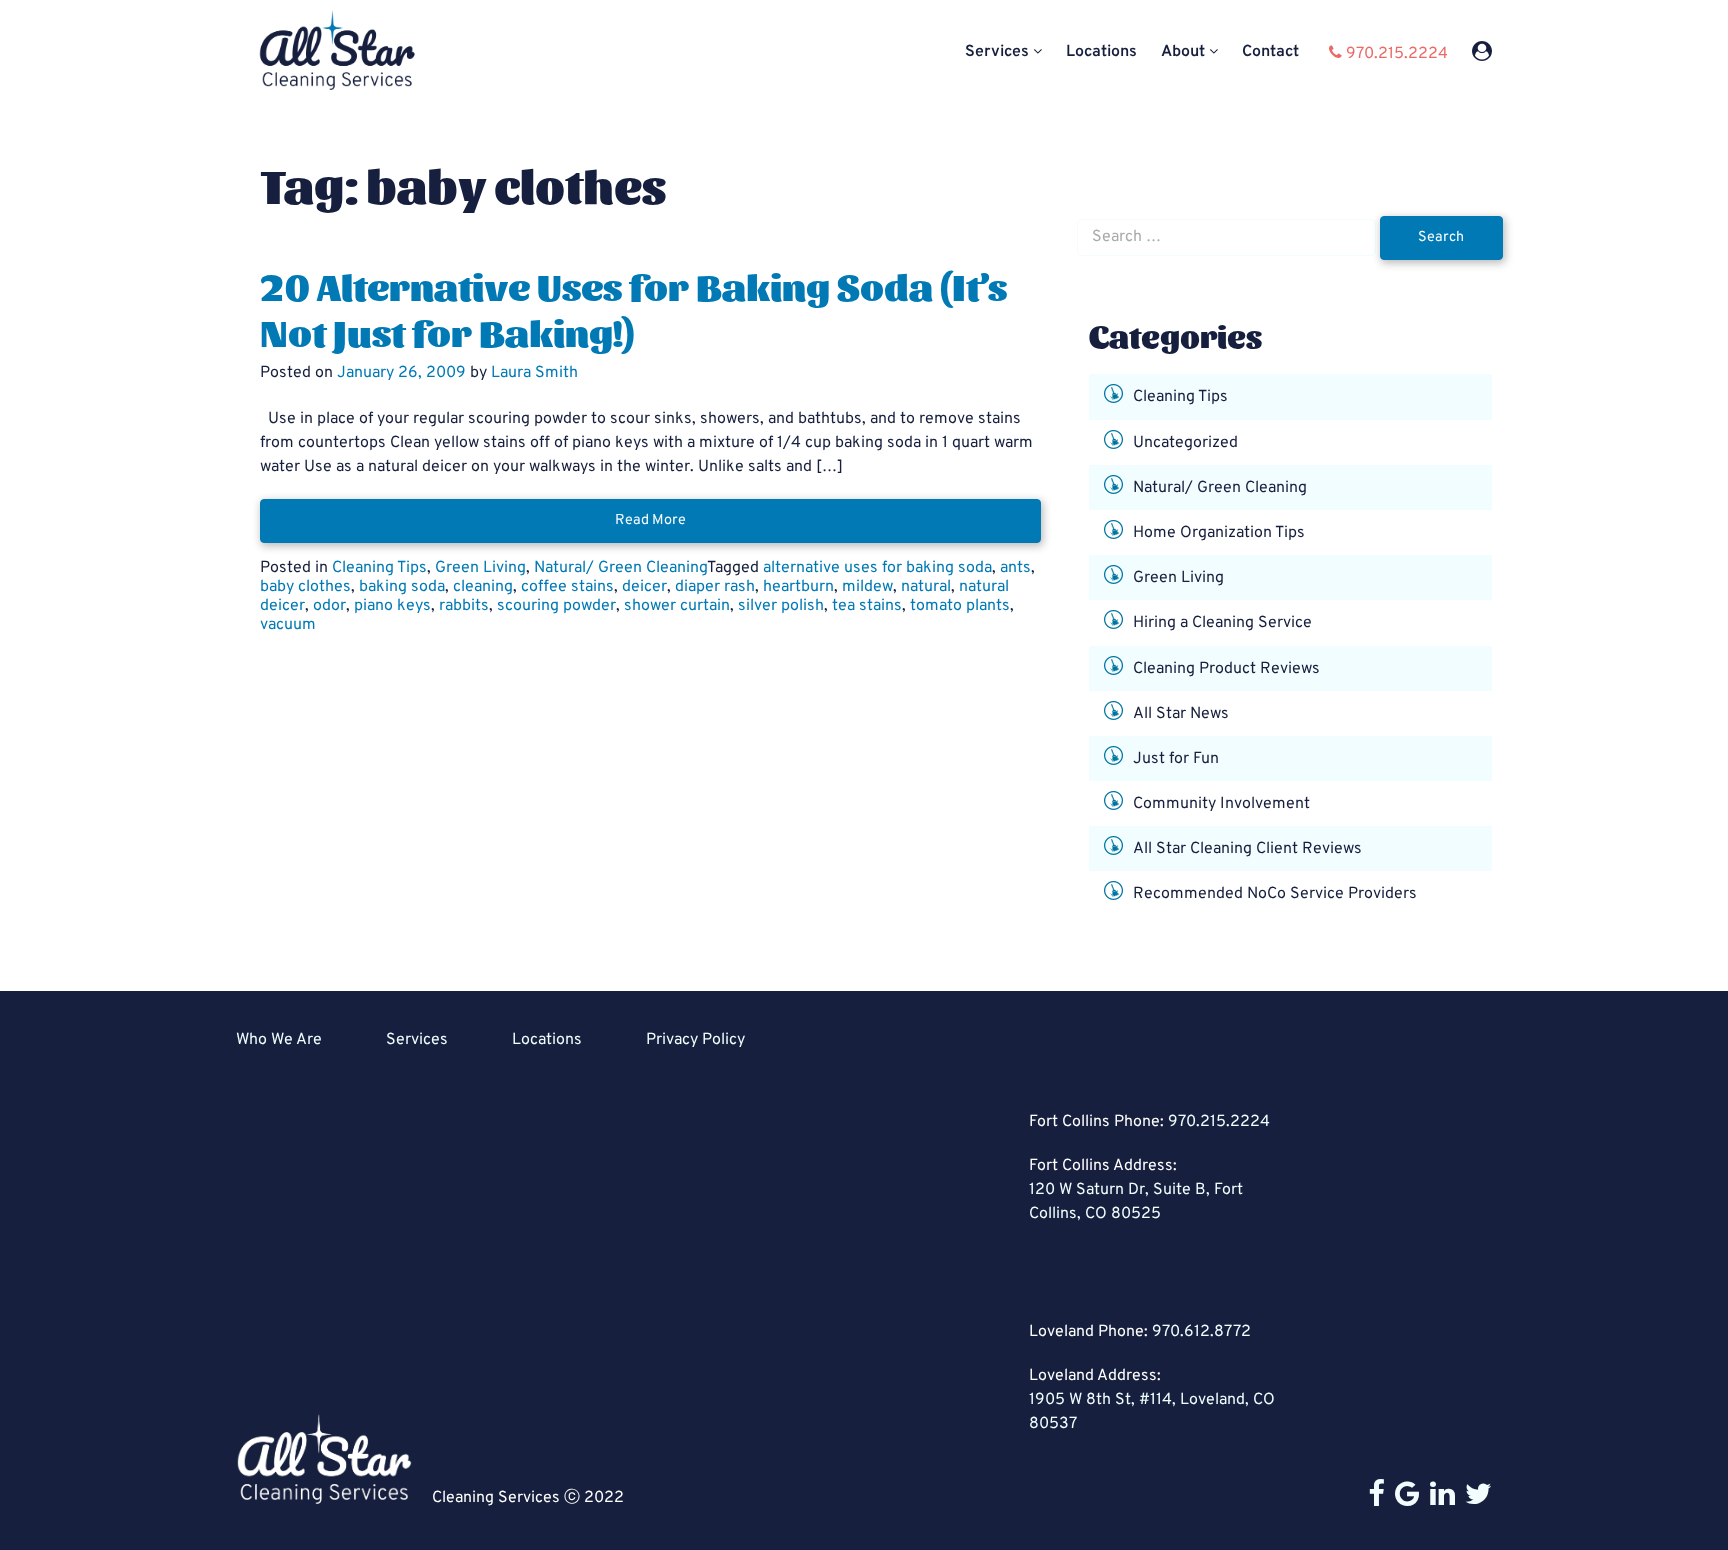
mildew (867, 587)
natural (926, 587)
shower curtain (677, 606)
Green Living (480, 568)
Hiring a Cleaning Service (1222, 623)
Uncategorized (1185, 442)
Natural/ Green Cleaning (620, 568)
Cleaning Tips (379, 568)
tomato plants (960, 606)
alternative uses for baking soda (877, 568)
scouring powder (556, 606)
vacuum (288, 625)
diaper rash (715, 587)
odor (329, 606)
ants (1015, 568)
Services (997, 52)
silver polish (781, 606)
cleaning (483, 587)
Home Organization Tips (1219, 533)
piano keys (392, 606)
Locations (1101, 52)
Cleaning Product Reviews (1226, 668)
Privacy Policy (695, 1040)
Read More (650, 520)
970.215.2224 (1219, 1122)
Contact (1270, 52)
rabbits (464, 606)
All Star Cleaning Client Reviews (1247, 849)
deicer (644, 587)
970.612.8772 (1201, 1332)
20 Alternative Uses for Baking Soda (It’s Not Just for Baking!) (633, 308)
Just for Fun (1176, 759)
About (1183, 52)
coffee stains (567, 587)
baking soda (402, 587)
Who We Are (279, 1040)
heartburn (798, 587)
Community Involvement (1221, 804)
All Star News (1181, 713)
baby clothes (305, 587)
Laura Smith (534, 373)
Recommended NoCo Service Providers (1275, 894)
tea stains (867, 606)
